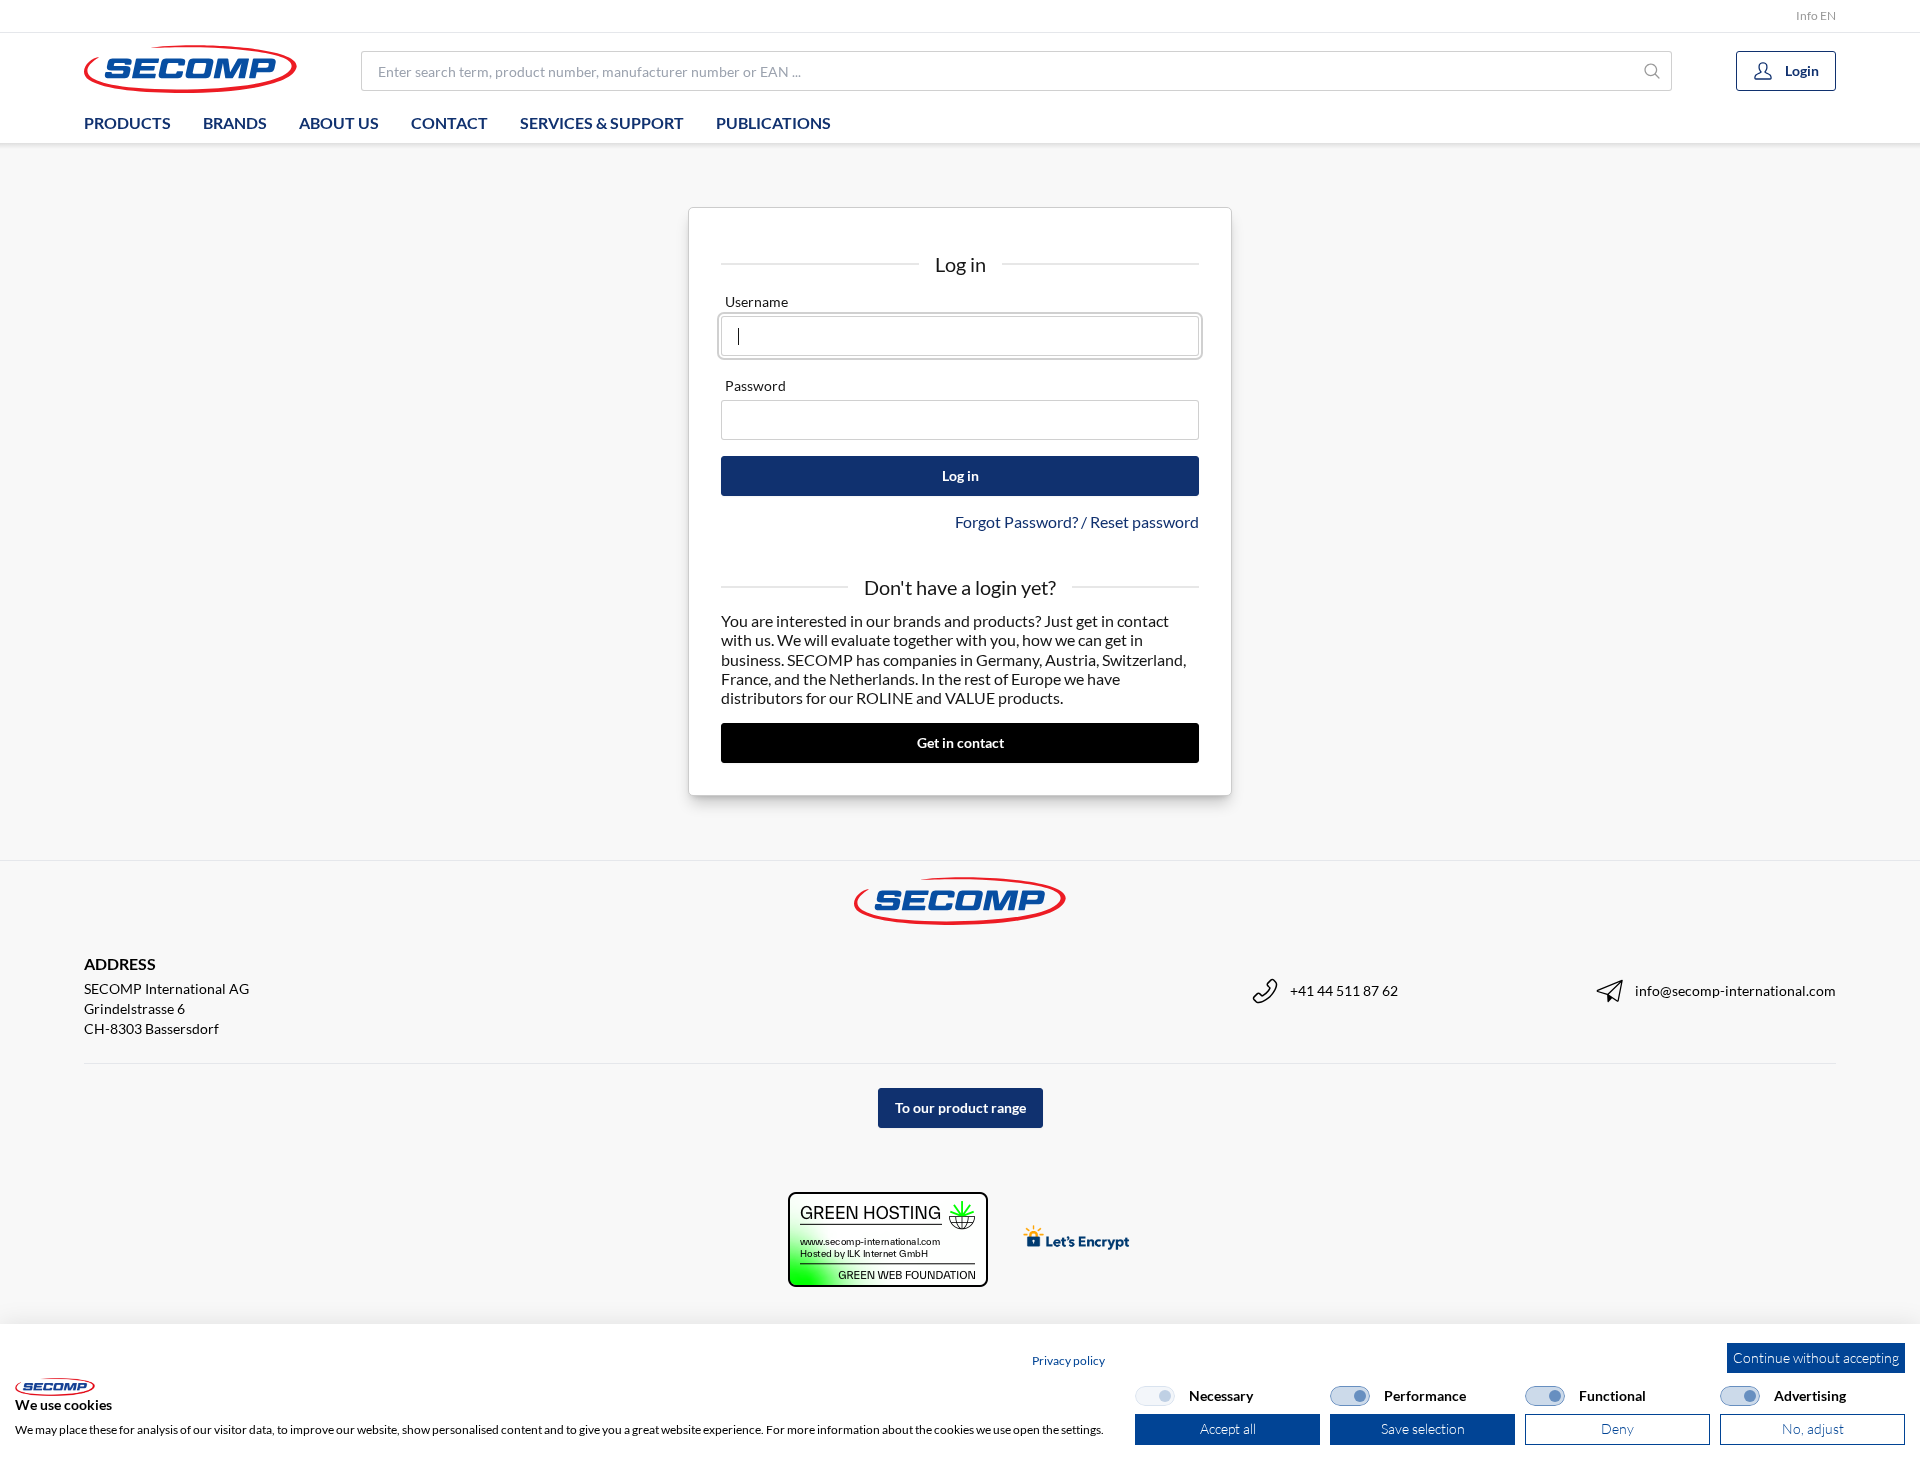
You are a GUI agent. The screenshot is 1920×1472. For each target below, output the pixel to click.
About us (339, 122)
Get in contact (960, 742)
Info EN (1816, 15)
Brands (235, 122)
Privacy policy (1068, 1360)
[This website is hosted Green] (888, 1239)
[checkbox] (1155, 1396)
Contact (449, 122)
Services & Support (602, 122)
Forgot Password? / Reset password (1077, 521)
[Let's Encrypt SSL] (1076, 1239)
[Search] (1652, 71)
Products (127, 122)
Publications (773, 122)
